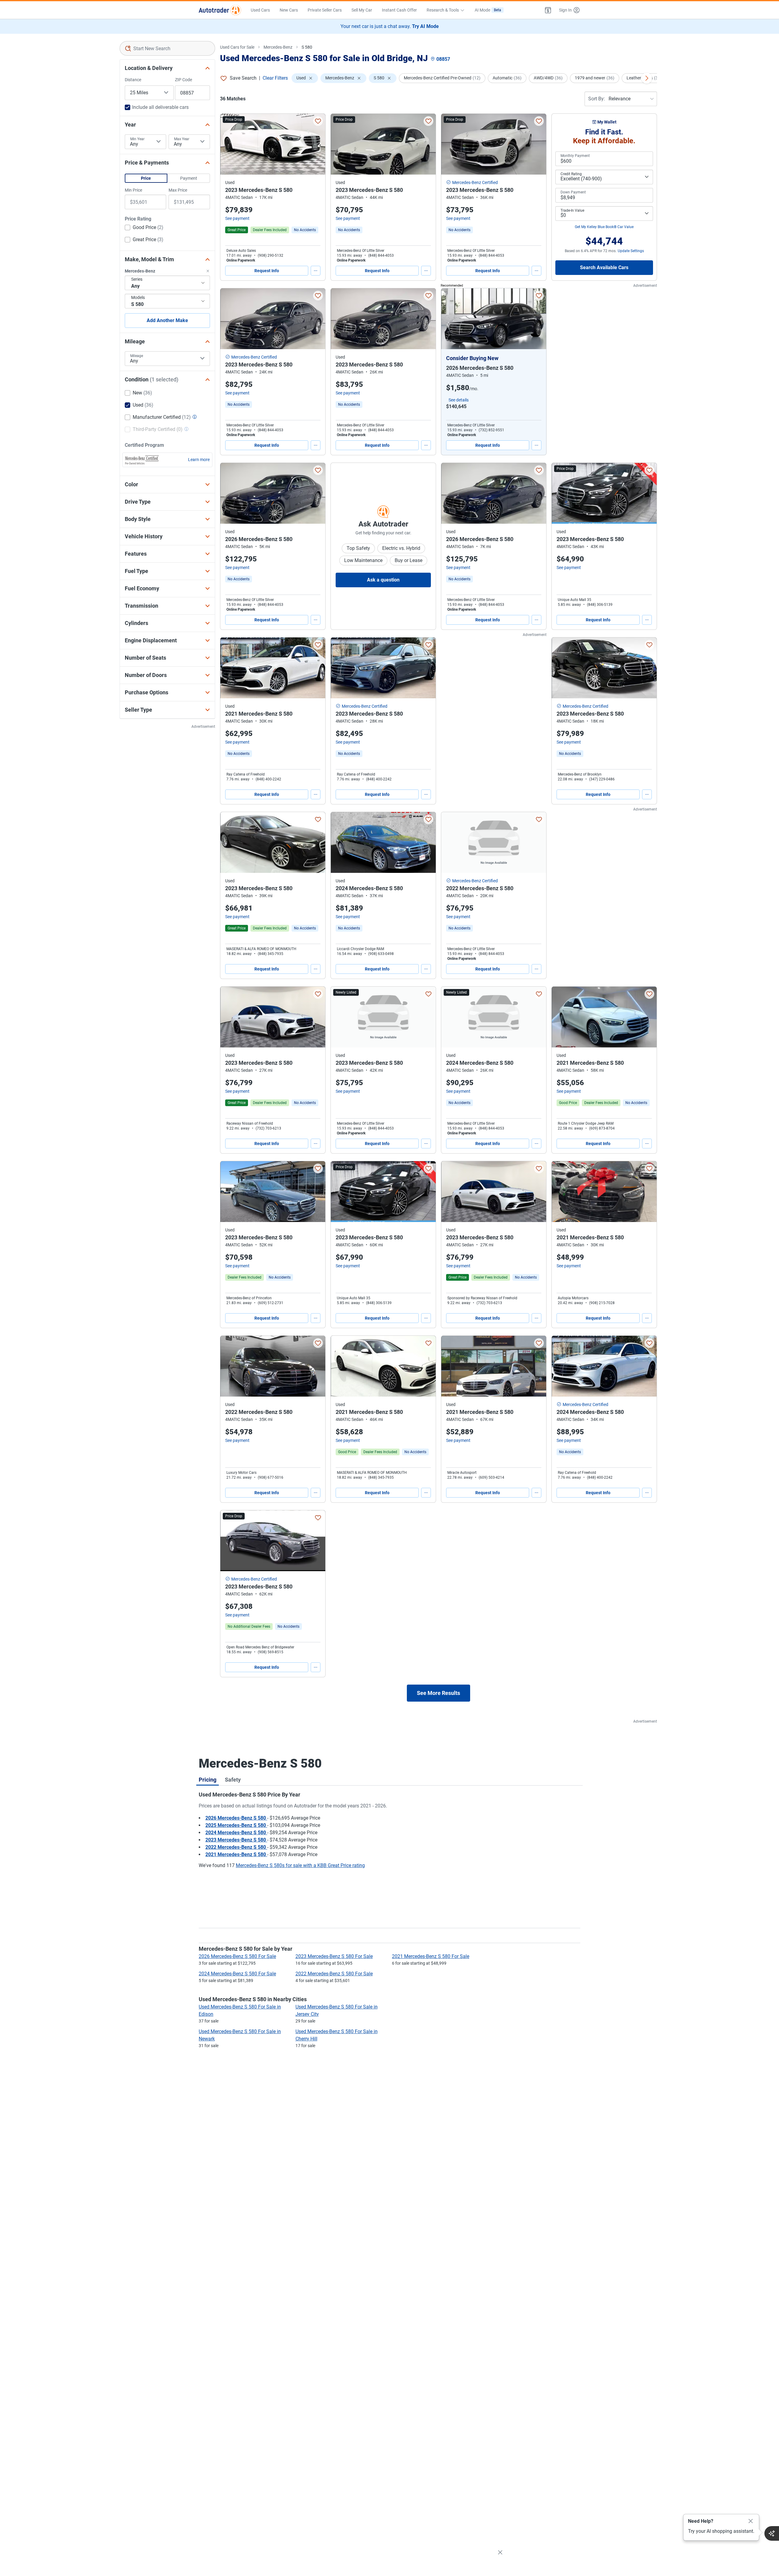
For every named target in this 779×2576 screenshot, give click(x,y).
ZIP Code (183, 80)
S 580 (307, 47)
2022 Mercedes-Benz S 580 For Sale (334, 1974)
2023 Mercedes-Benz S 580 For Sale (334, 1956)
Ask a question (383, 580)
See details (459, 400)
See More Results (438, 1693)
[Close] (751, 2521)
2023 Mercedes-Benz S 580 (236, 1840)
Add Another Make (167, 320)
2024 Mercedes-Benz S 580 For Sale (237, 1974)
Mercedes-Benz (278, 47)
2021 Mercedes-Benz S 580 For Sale (431, 1956)
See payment (237, 218)
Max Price (178, 190)
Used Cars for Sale (237, 47)
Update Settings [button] (631, 251)
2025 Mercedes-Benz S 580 (236, 1825)
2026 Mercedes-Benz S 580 (236, 1818)
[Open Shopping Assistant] (772, 2533)
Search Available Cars (604, 267)
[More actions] (316, 271)
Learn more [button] (199, 460)
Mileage (137, 356)
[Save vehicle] (318, 121)
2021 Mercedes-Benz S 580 (236, 1854)
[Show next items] (647, 78)
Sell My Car (362, 10)
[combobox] (168, 48)
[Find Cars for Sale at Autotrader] (220, 10)
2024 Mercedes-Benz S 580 (236, 1833)
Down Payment (573, 192)
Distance (133, 80)
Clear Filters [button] (275, 78)
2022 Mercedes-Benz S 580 (236, 1847)
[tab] (208, 1779)
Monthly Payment (575, 156)
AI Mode (488, 10)
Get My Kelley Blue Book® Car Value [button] (604, 227)
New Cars (289, 10)
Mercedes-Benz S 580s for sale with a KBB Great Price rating (300, 1865)
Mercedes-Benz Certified (475, 182)
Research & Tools (443, 10)
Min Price (133, 190)
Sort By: (597, 99)
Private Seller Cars (325, 10)
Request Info (267, 271)
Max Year (182, 139)
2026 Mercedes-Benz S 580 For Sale (237, 1956)
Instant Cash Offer (399, 10)
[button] (548, 10)
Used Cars (260, 10)
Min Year (137, 139)
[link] (305, 230)
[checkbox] (144, 228)
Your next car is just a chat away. (390, 26)
